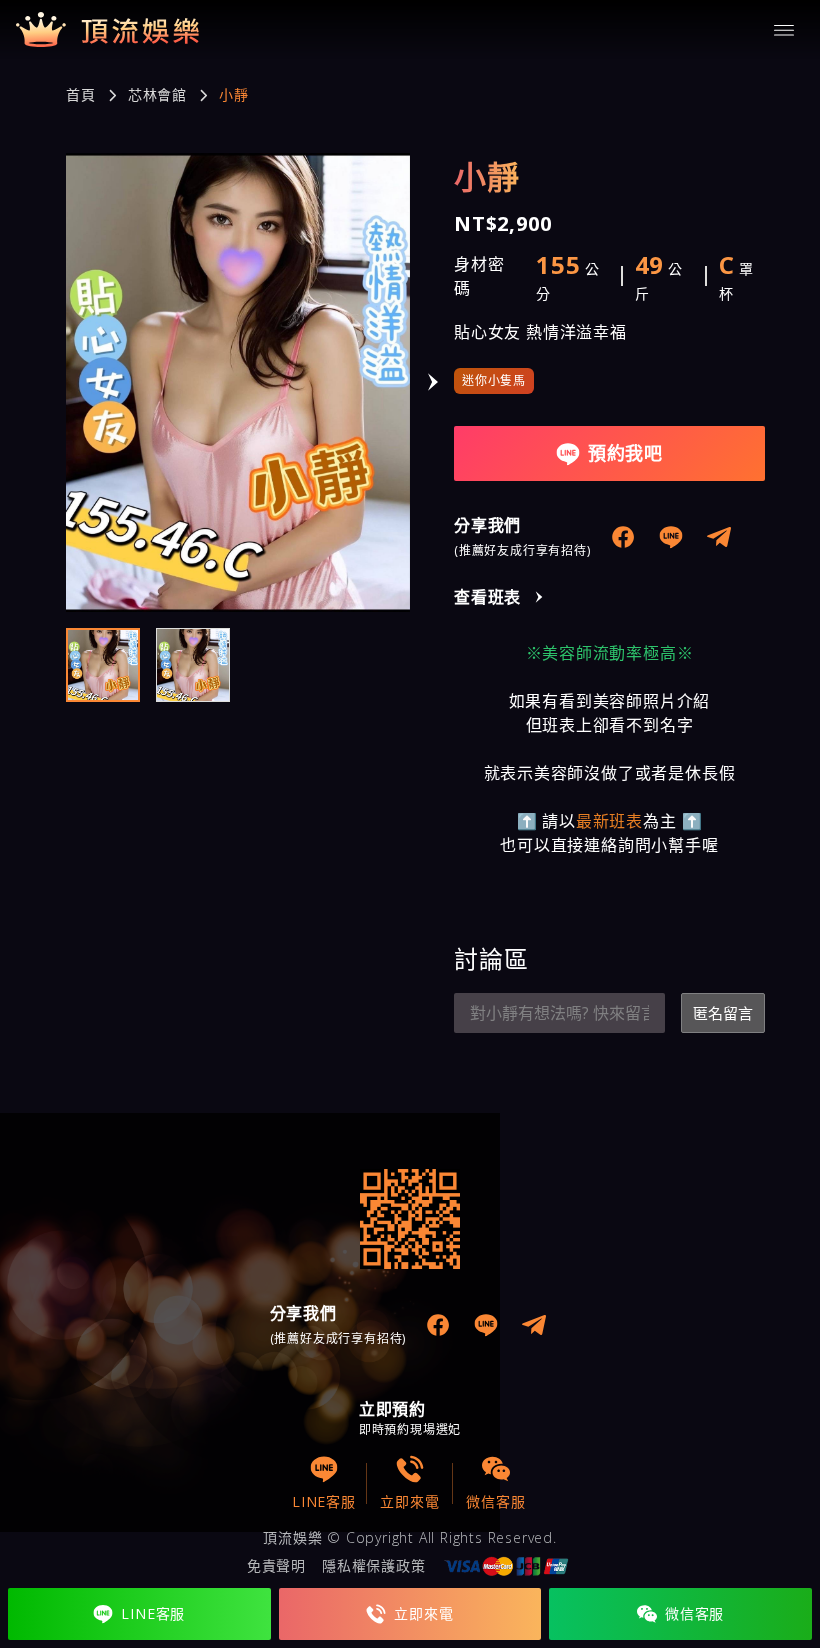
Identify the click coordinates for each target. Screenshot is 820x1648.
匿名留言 (723, 1013)
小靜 (234, 95)
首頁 (81, 95)
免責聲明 (276, 1565)
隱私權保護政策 (374, 1565)
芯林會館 (157, 95)
